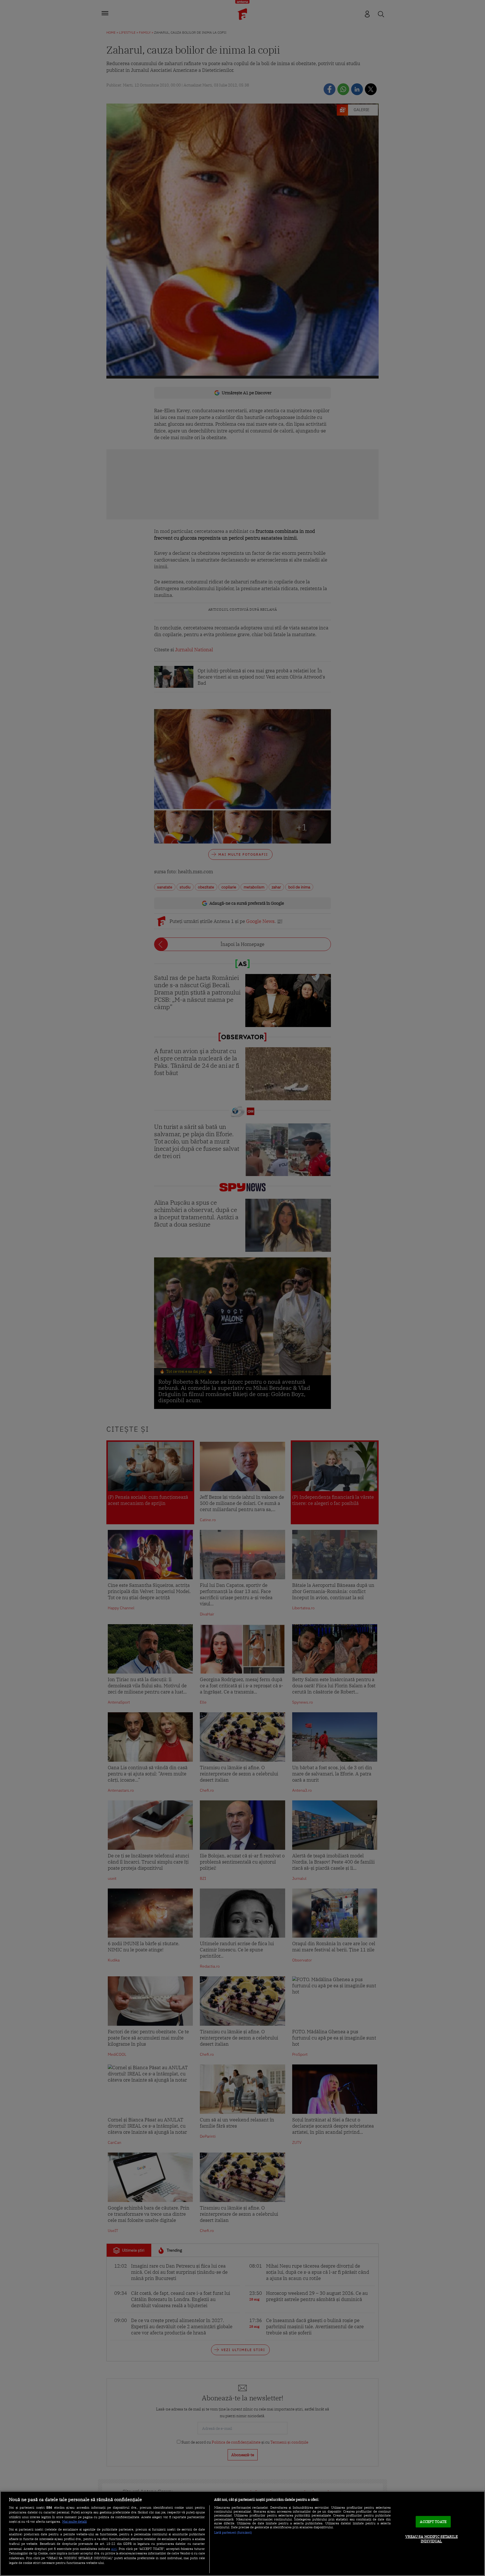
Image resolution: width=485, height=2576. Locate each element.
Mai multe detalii (75, 2522)
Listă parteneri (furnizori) (233, 2533)
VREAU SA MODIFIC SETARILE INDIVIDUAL (432, 2539)
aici (114, 2549)
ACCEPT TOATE (433, 2522)
